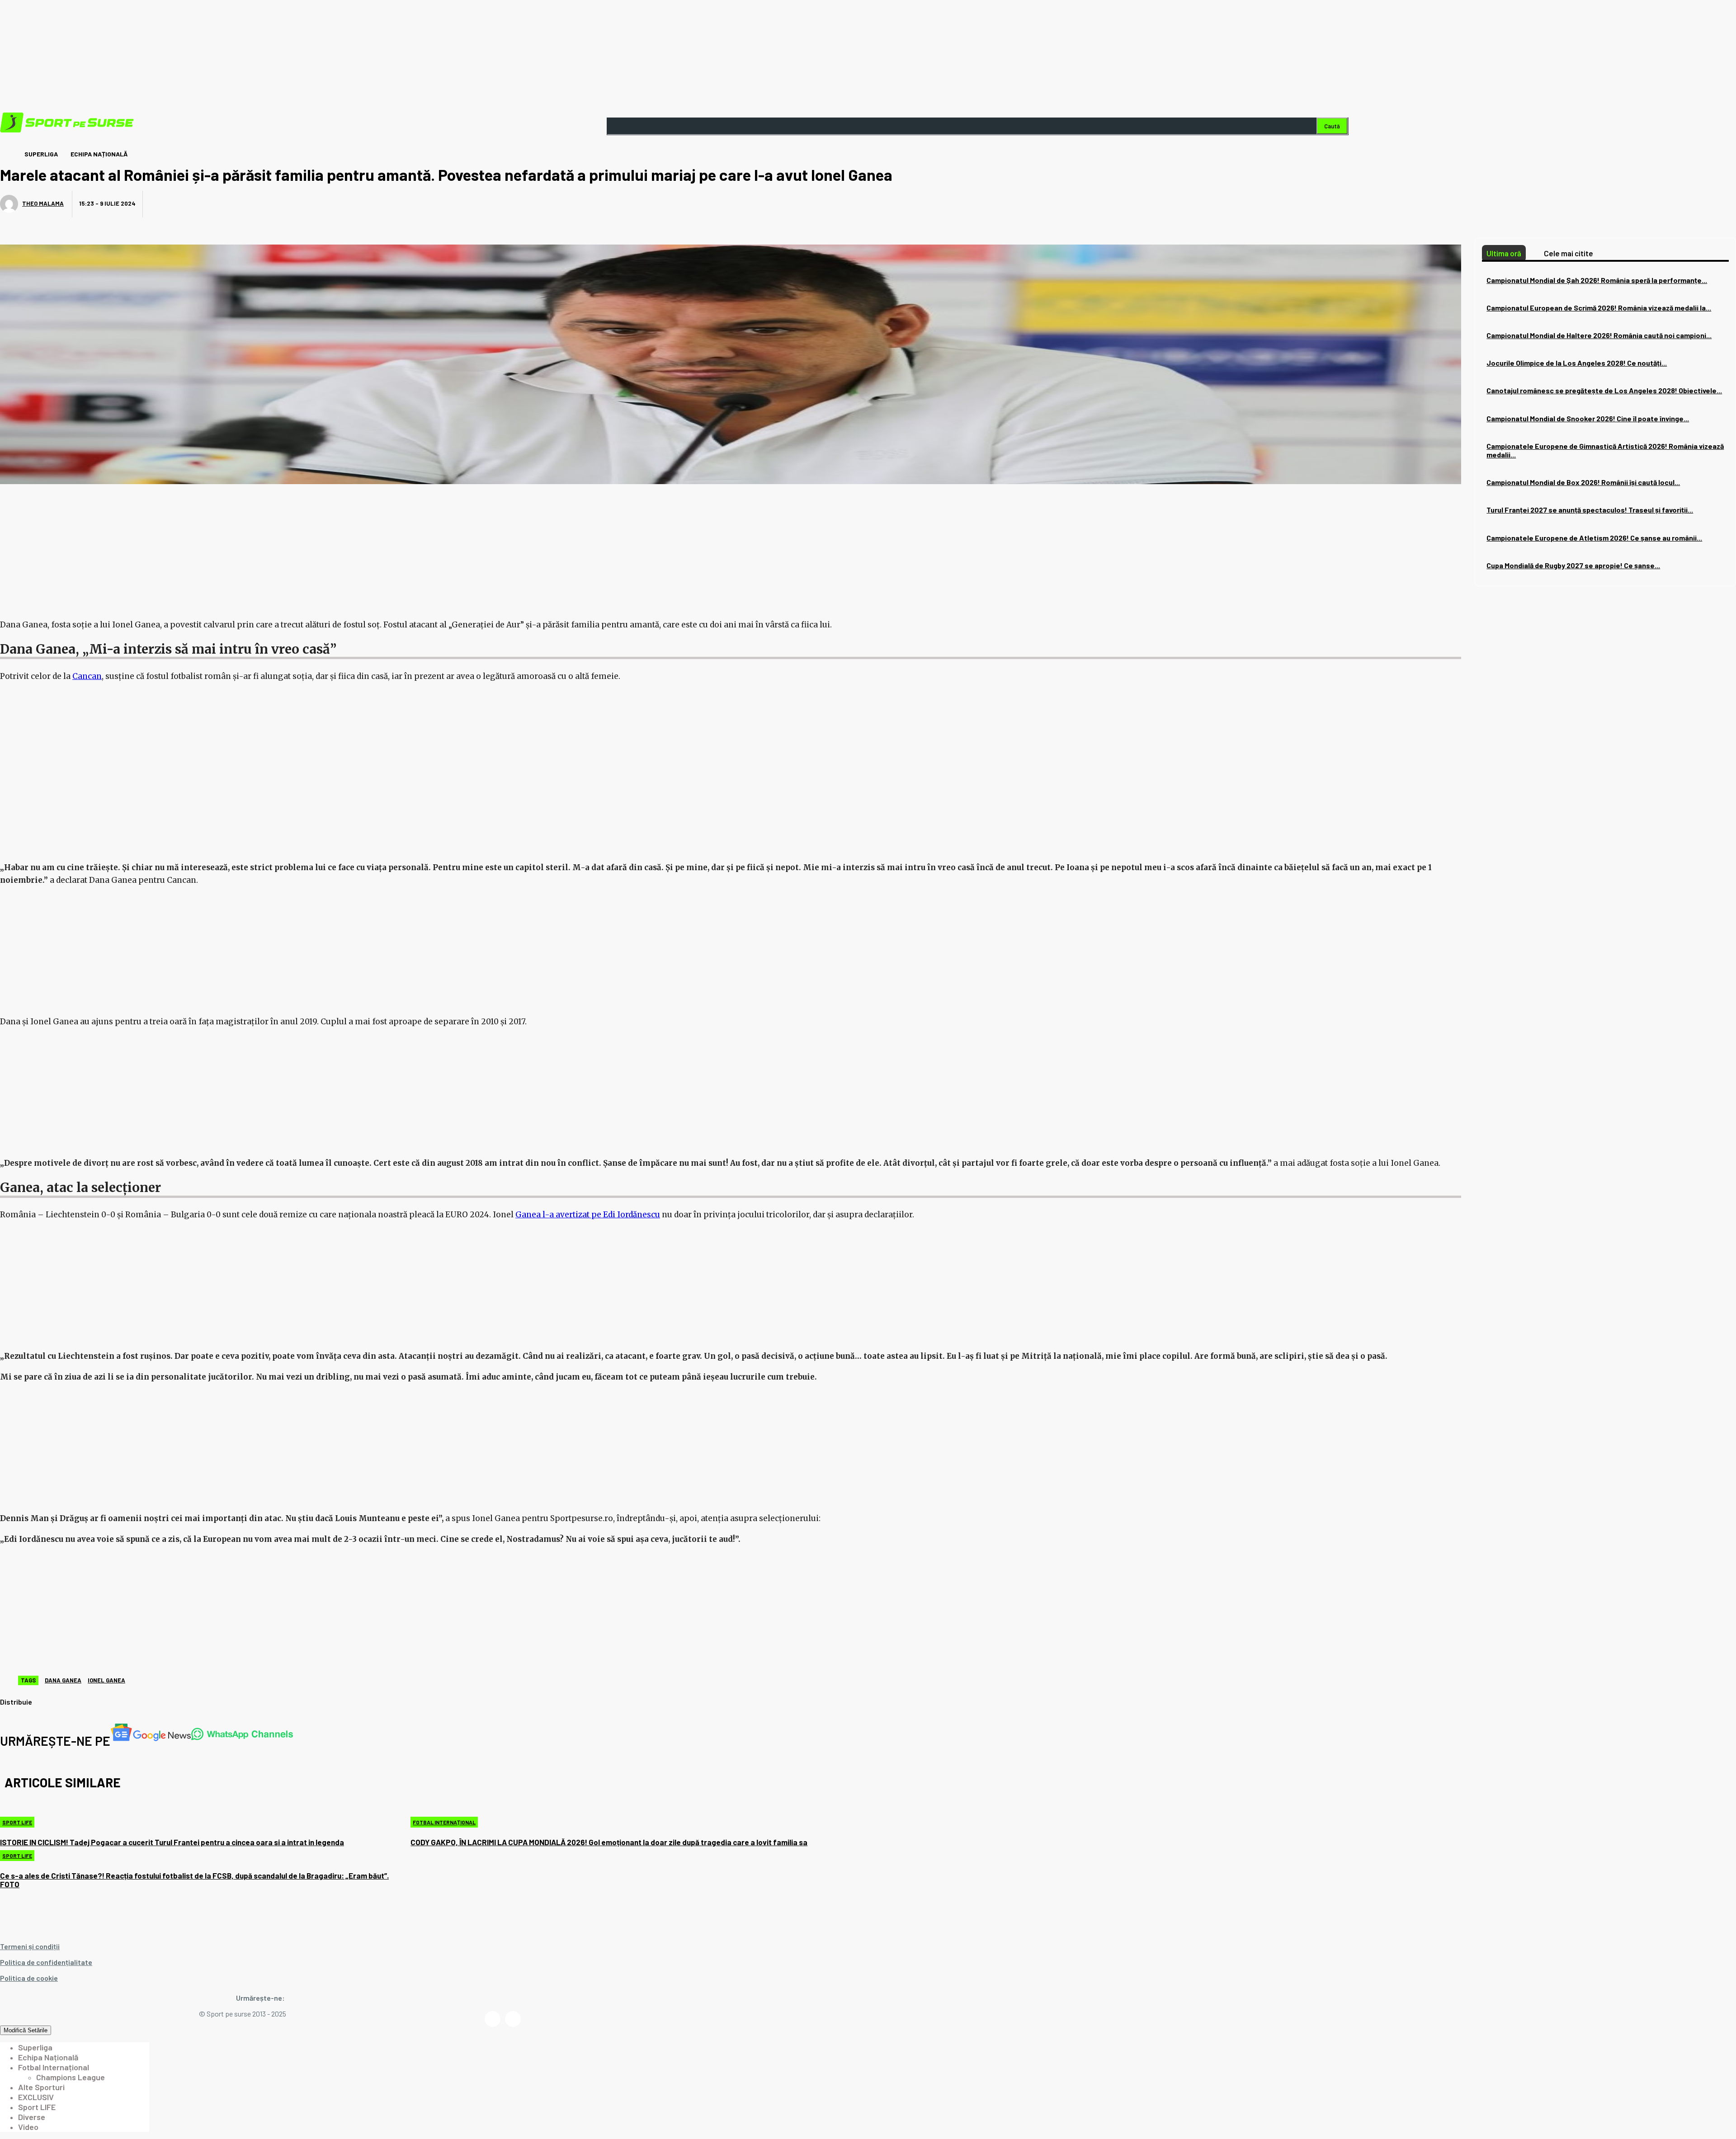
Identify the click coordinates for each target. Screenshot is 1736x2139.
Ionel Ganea (106, 1680)
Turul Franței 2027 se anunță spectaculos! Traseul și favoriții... (1590, 510)
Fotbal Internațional (444, 1822)
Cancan (87, 676)
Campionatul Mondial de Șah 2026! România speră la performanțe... (1597, 280)
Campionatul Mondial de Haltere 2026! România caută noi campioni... (1599, 335)
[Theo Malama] (10, 204)
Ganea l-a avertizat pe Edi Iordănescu (588, 1215)
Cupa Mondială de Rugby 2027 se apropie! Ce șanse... (1573, 565)
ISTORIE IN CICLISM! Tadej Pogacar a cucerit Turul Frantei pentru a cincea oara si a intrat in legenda (172, 1842)
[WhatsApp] (265, 205)
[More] (299, 205)
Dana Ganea (63, 1680)
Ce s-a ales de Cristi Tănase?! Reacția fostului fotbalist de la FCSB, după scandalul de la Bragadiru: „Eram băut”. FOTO (194, 1880)
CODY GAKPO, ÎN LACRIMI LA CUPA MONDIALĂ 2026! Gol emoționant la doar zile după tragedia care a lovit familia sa (609, 1842)
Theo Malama (43, 203)
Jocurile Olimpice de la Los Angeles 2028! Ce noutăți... (1577, 363)
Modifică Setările (26, 2030)
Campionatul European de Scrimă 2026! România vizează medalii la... (1599, 308)
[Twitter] (198, 205)
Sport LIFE (17, 1822)
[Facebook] (165, 205)
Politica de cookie (29, 1978)
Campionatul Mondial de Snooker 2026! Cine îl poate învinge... (1588, 418)
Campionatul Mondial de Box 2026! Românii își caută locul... (1583, 482)
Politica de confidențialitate (46, 1962)
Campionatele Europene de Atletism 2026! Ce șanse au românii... (1594, 538)
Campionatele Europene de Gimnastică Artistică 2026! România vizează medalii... (1605, 450)
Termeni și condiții (30, 1946)
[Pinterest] (232, 205)
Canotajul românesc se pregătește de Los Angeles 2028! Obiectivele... (1604, 390)
